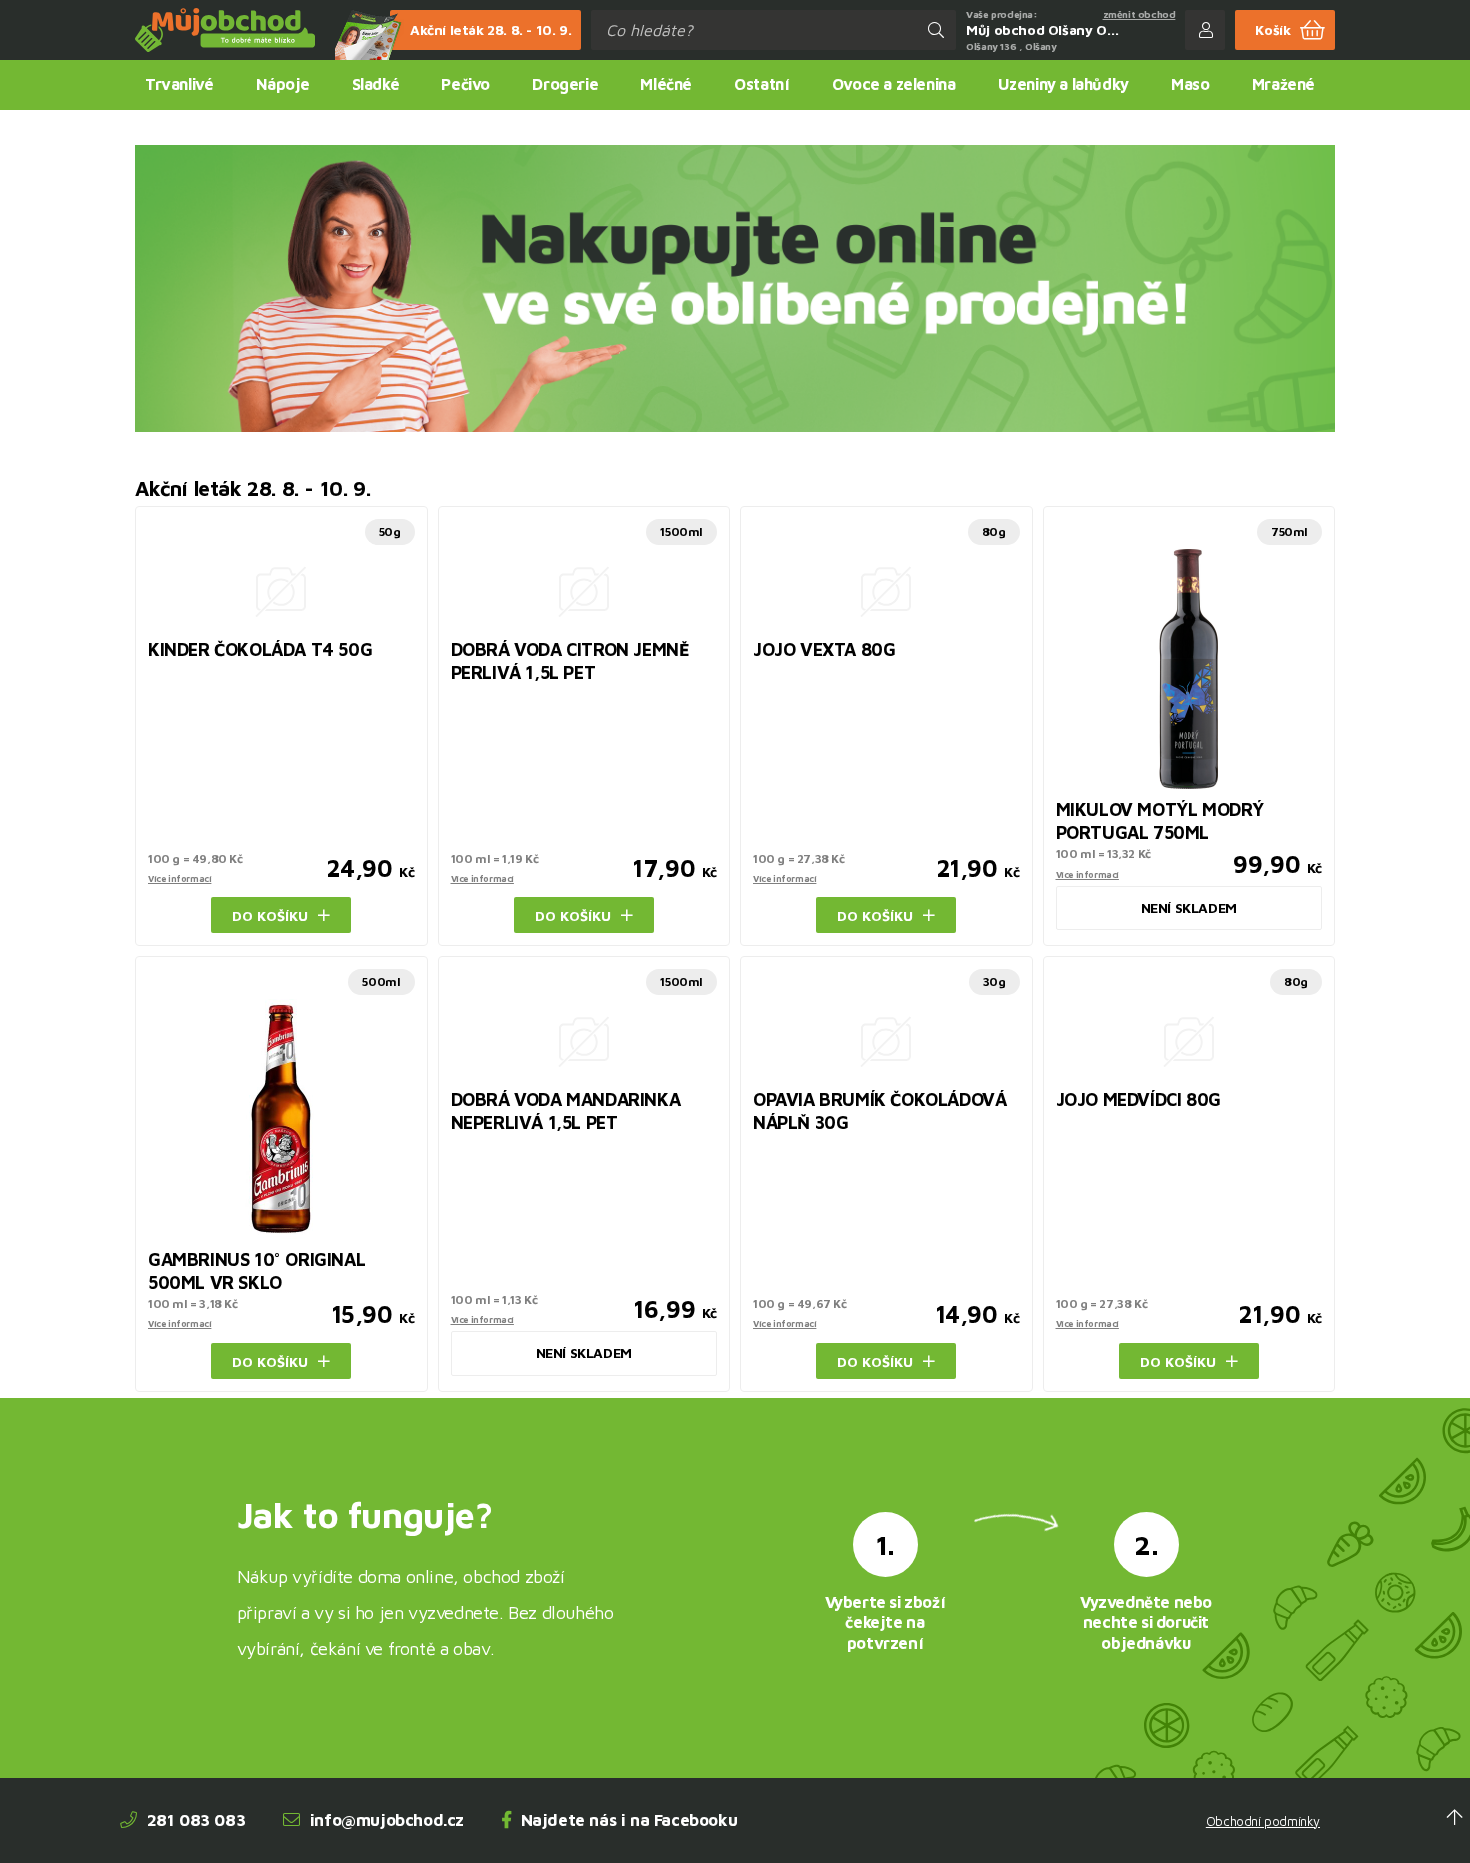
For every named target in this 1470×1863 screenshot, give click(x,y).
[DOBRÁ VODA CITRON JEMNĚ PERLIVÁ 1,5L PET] (584, 589)
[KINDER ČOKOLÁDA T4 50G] (281, 589)
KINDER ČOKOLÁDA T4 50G (260, 649)
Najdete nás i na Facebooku (629, 1820)
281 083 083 (196, 1820)
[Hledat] (936, 30)
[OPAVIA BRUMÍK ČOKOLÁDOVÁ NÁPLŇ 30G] (886, 1039)
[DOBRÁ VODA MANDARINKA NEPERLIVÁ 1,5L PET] (584, 1039)
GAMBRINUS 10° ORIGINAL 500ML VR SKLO (256, 1271)
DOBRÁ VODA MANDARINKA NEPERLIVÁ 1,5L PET (566, 1111)
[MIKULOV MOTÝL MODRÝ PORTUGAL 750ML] (1189, 669)
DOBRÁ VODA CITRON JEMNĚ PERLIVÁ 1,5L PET (570, 661)
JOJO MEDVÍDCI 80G (1138, 1099)
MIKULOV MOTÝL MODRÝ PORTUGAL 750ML (1160, 821)
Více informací (179, 878)
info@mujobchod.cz (387, 1820)
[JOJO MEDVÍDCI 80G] (1189, 1039)
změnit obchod (1139, 14)
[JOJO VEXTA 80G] (886, 589)
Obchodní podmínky (1263, 1821)
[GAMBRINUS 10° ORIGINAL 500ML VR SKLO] (281, 1119)
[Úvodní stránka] (225, 30)
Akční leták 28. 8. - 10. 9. (490, 29)
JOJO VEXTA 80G (824, 649)
